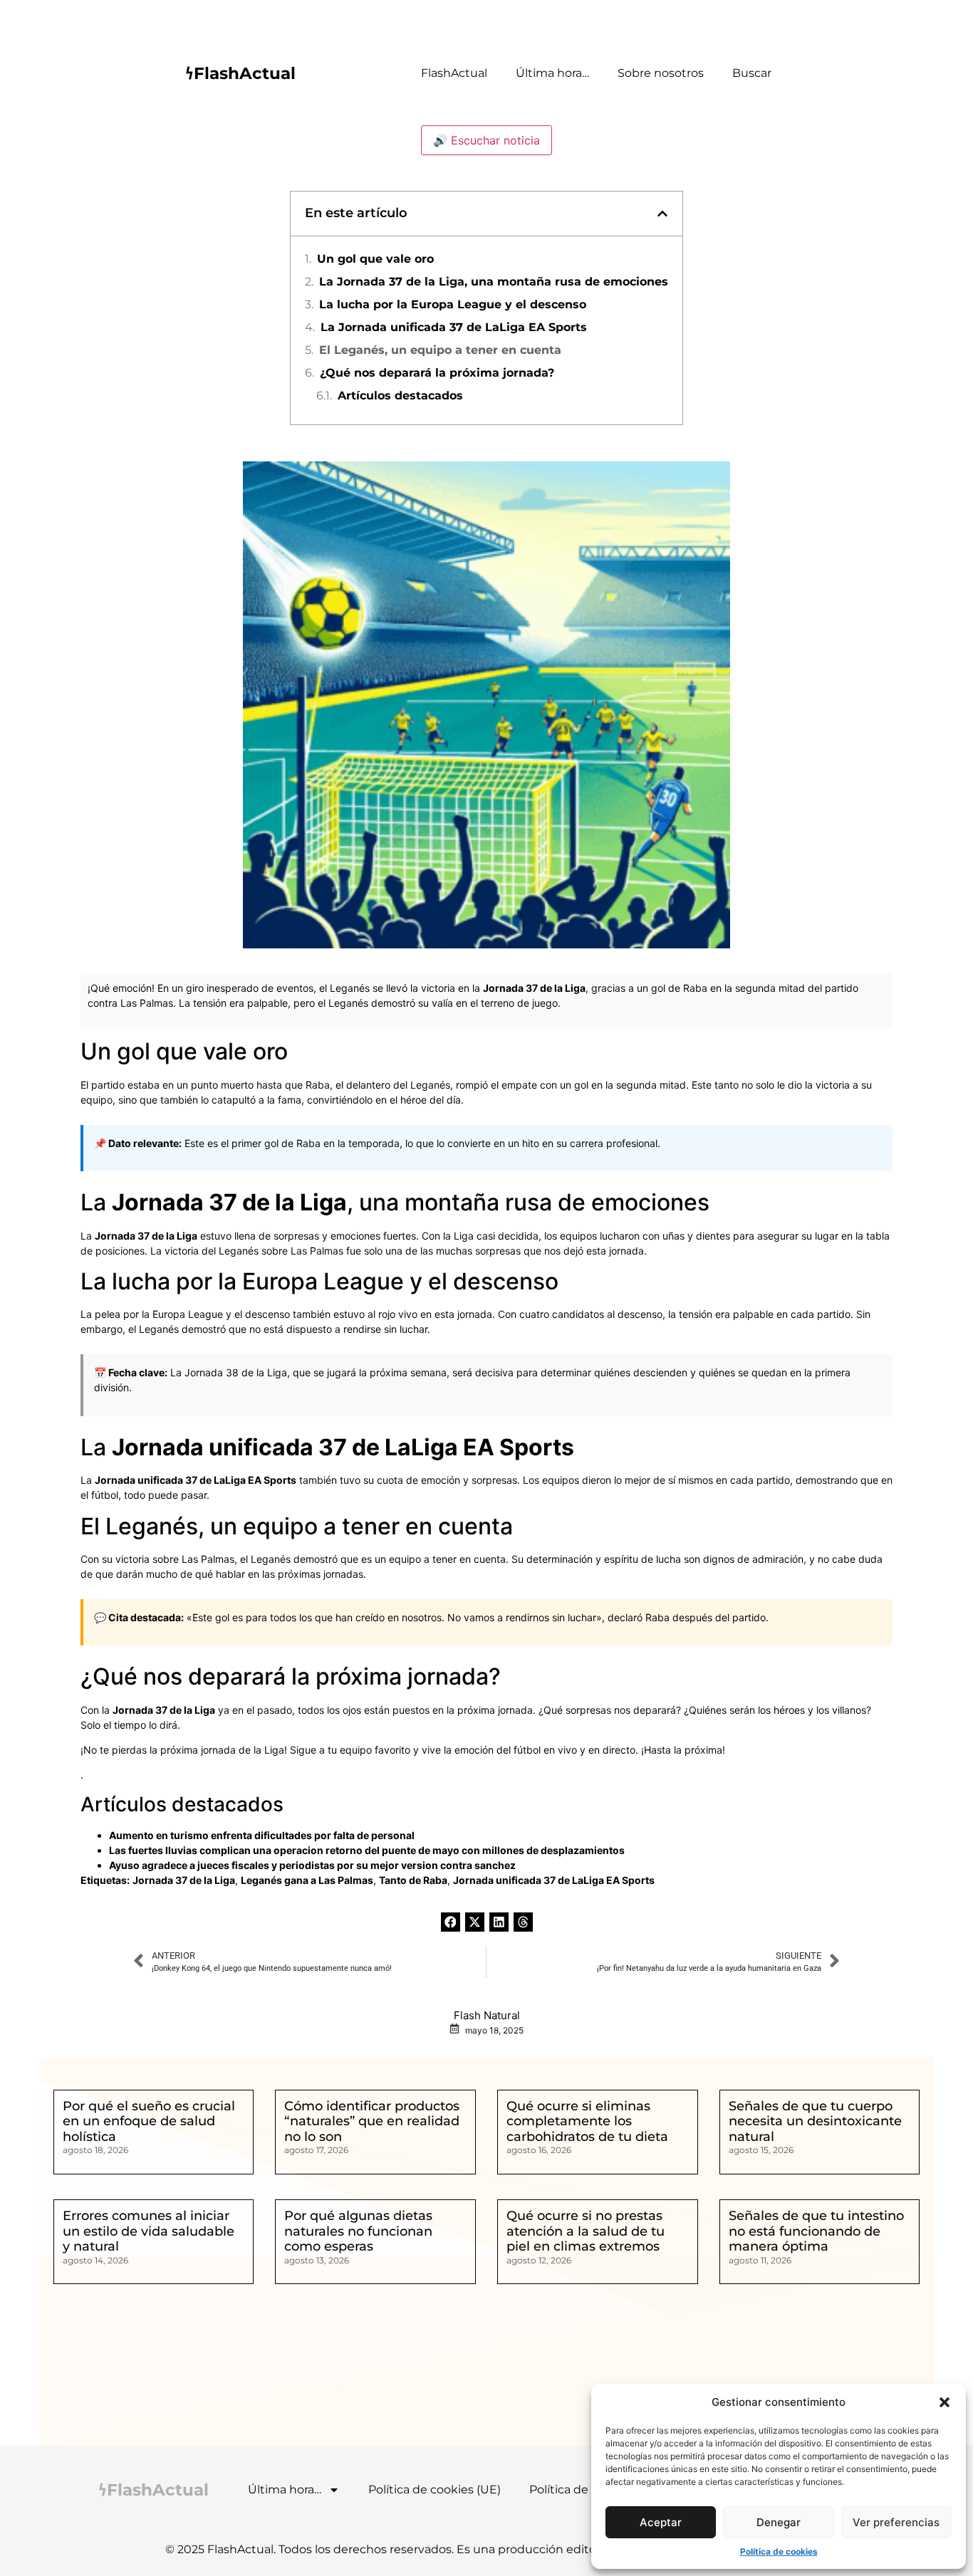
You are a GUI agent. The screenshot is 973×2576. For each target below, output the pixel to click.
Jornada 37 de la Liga (534, 988)
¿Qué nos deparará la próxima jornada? (437, 373)
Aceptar (661, 2522)
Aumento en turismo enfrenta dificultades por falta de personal (262, 1835)
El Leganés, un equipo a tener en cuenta (440, 350)
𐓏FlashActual (240, 73)
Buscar (752, 73)
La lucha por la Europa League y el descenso (453, 304)
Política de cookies (779, 2551)
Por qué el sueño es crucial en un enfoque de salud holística (149, 2121)
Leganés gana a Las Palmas (307, 1880)
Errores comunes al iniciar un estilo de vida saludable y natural (149, 2231)
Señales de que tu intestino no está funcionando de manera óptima (816, 2231)
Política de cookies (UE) (435, 2489)
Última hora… (552, 73)
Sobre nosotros (661, 73)
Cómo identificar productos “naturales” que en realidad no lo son (372, 2121)
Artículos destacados (400, 396)
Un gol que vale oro (375, 259)
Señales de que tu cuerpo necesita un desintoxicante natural (815, 2121)
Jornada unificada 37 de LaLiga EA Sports (343, 1447)
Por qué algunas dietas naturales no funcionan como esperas (358, 2231)
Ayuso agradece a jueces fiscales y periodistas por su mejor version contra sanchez (312, 1865)
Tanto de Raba (413, 1880)
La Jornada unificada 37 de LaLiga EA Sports (454, 327)
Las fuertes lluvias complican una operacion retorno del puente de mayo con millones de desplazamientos (367, 1850)
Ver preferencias (896, 2522)
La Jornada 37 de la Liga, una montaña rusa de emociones (494, 282)
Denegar (779, 2522)
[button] (945, 2402)
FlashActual (454, 73)
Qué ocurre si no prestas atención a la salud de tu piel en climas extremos (586, 2231)
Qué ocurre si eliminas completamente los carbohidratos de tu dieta (587, 2121)
